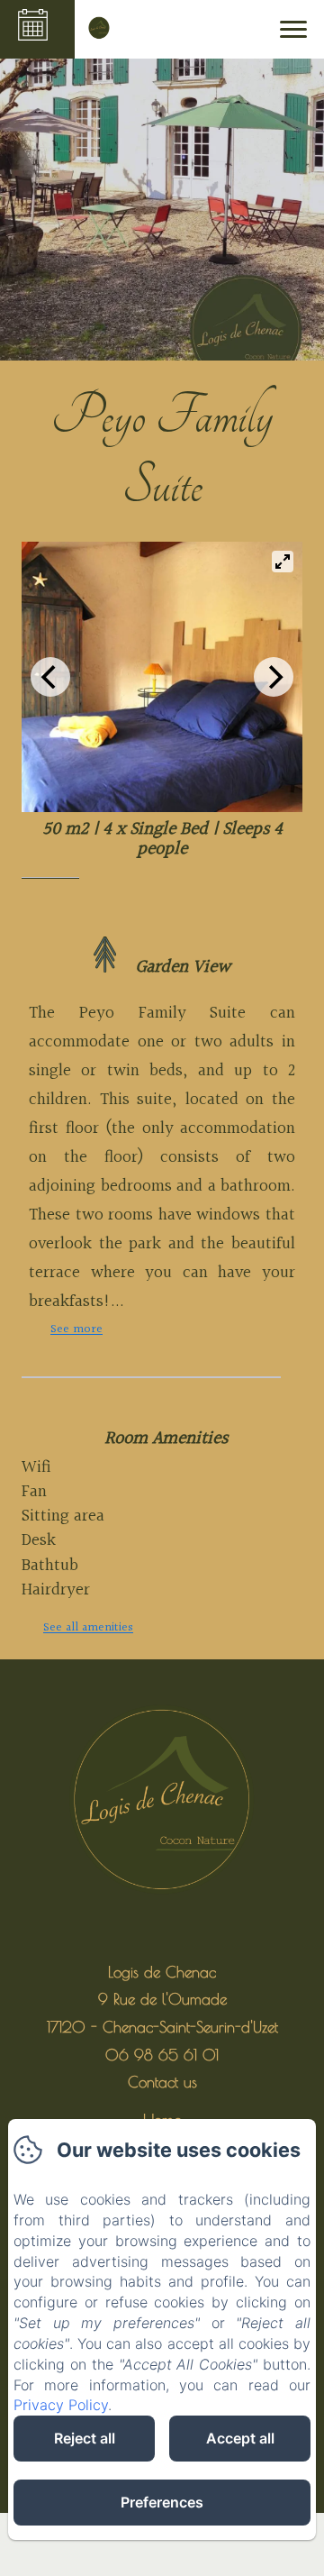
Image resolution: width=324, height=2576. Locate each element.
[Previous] (50, 677)
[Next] (274, 677)
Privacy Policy (61, 2405)
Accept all (240, 2438)
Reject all (85, 2438)
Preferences (162, 2502)
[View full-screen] (283, 562)
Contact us (162, 2082)
